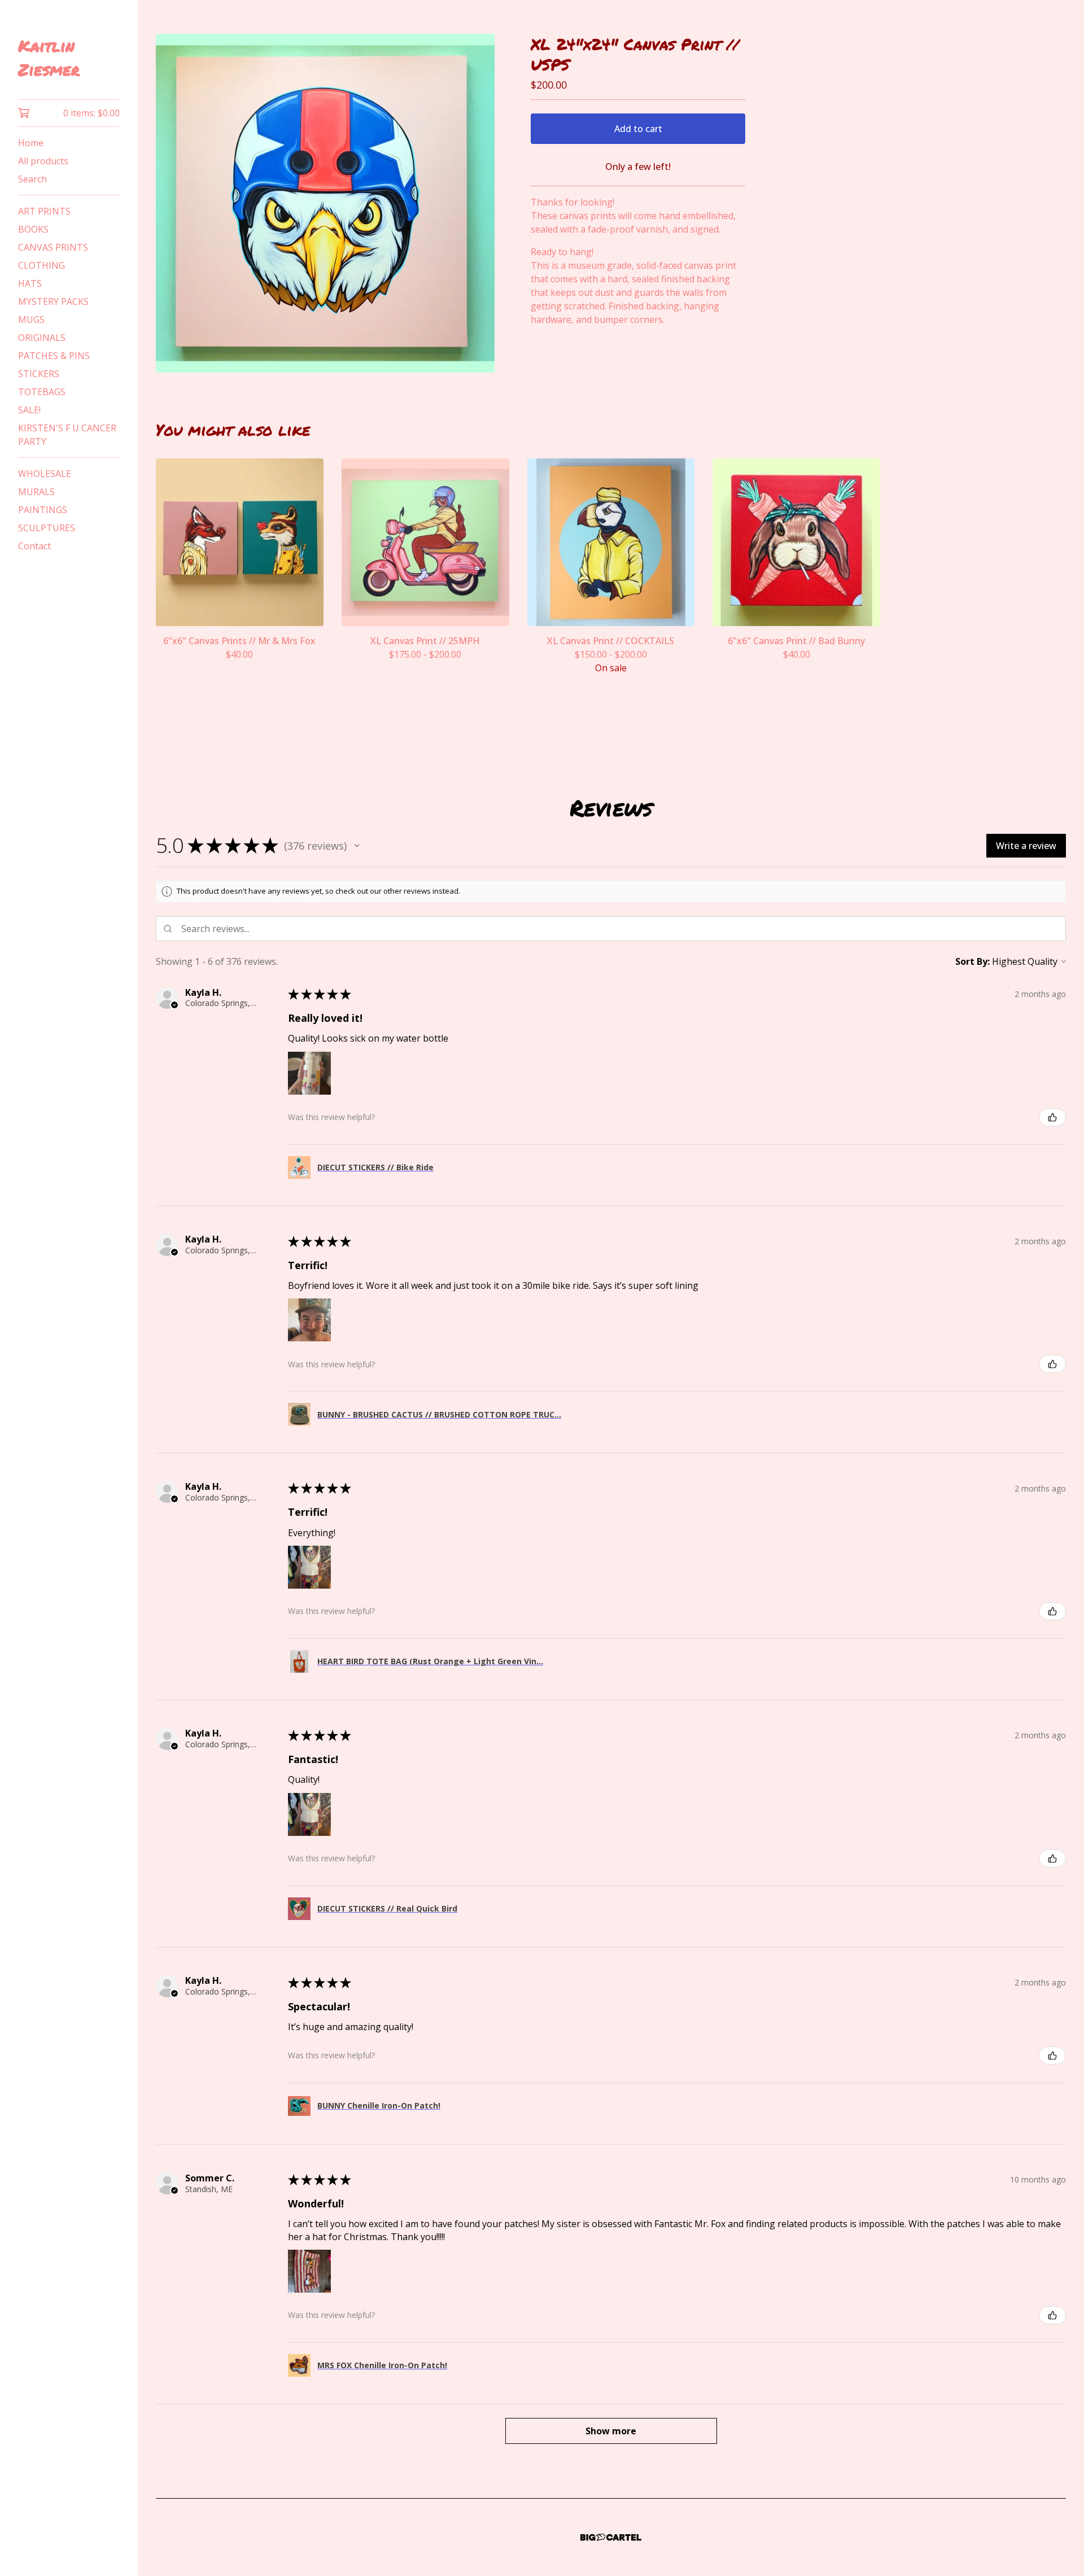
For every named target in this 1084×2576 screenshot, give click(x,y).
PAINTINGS (43, 510)
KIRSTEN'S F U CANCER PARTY (67, 435)
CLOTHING (41, 265)
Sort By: (972, 961)
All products (43, 161)
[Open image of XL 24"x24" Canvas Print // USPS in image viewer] (325, 203)
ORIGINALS (42, 338)
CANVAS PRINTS (53, 247)
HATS (30, 283)
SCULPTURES (47, 528)
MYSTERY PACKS (53, 301)
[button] (357, 846)
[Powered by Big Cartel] (611, 2537)
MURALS (36, 492)
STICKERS (39, 374)
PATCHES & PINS (54, 356)
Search (32, 179)
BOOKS (33, 229)
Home (31, 143)
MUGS (31, 320)
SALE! (29, 410)
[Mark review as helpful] (1052, 1117)
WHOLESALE (45, 474)
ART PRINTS (44, 211)
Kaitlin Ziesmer (49, 58)
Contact (34, 546)
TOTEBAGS (42, 392)
